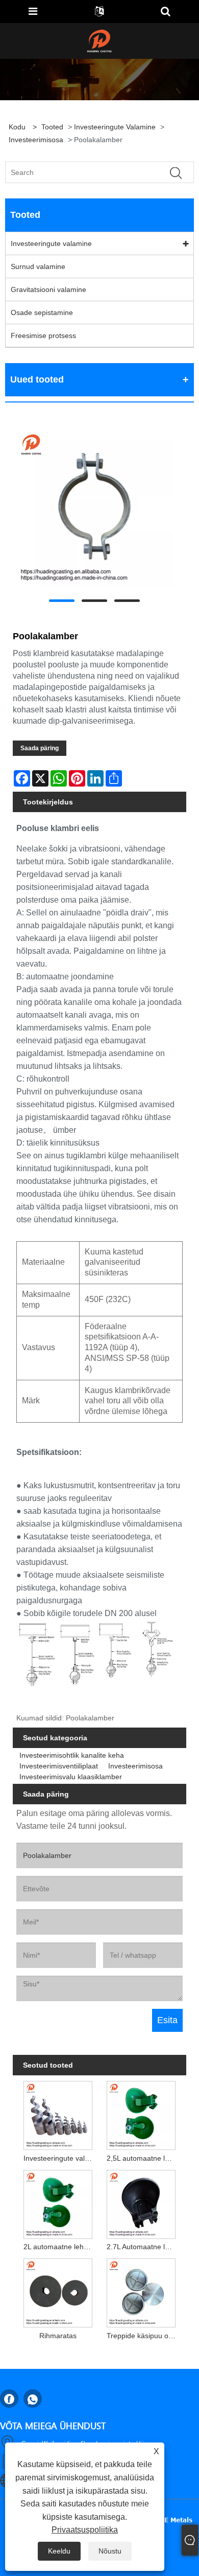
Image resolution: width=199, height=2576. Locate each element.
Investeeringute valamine (115, 127)
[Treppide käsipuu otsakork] (141, 2291)
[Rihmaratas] (58, 2291)
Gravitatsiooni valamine (48, 289)
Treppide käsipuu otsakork (143, 2336)
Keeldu (59, 2551)
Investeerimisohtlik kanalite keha (72, 1755)
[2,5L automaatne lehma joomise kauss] (141, 2113)
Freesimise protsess (43, 335)
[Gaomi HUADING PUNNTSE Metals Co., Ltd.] (99, 40)
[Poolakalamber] (94, 508)
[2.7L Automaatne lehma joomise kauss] (141, 2202)
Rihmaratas (58, 2336)
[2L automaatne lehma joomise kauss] (58, 2202)
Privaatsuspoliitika (85, 2530)
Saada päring (40, 748)
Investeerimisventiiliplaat (59, 1766)
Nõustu (110, 2551)
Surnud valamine (38, 266)
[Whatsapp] (33, 2399)
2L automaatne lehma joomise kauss (60, 2247)
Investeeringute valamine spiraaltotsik (60, 2158)
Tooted (52, 127)
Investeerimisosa (36, 140)
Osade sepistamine (42, 312)
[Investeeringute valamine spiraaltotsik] (58, 2113)
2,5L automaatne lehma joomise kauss (143, 2158)
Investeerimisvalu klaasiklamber (71, 1777)
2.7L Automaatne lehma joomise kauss (143, 2247)
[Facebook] (9, 2399)
